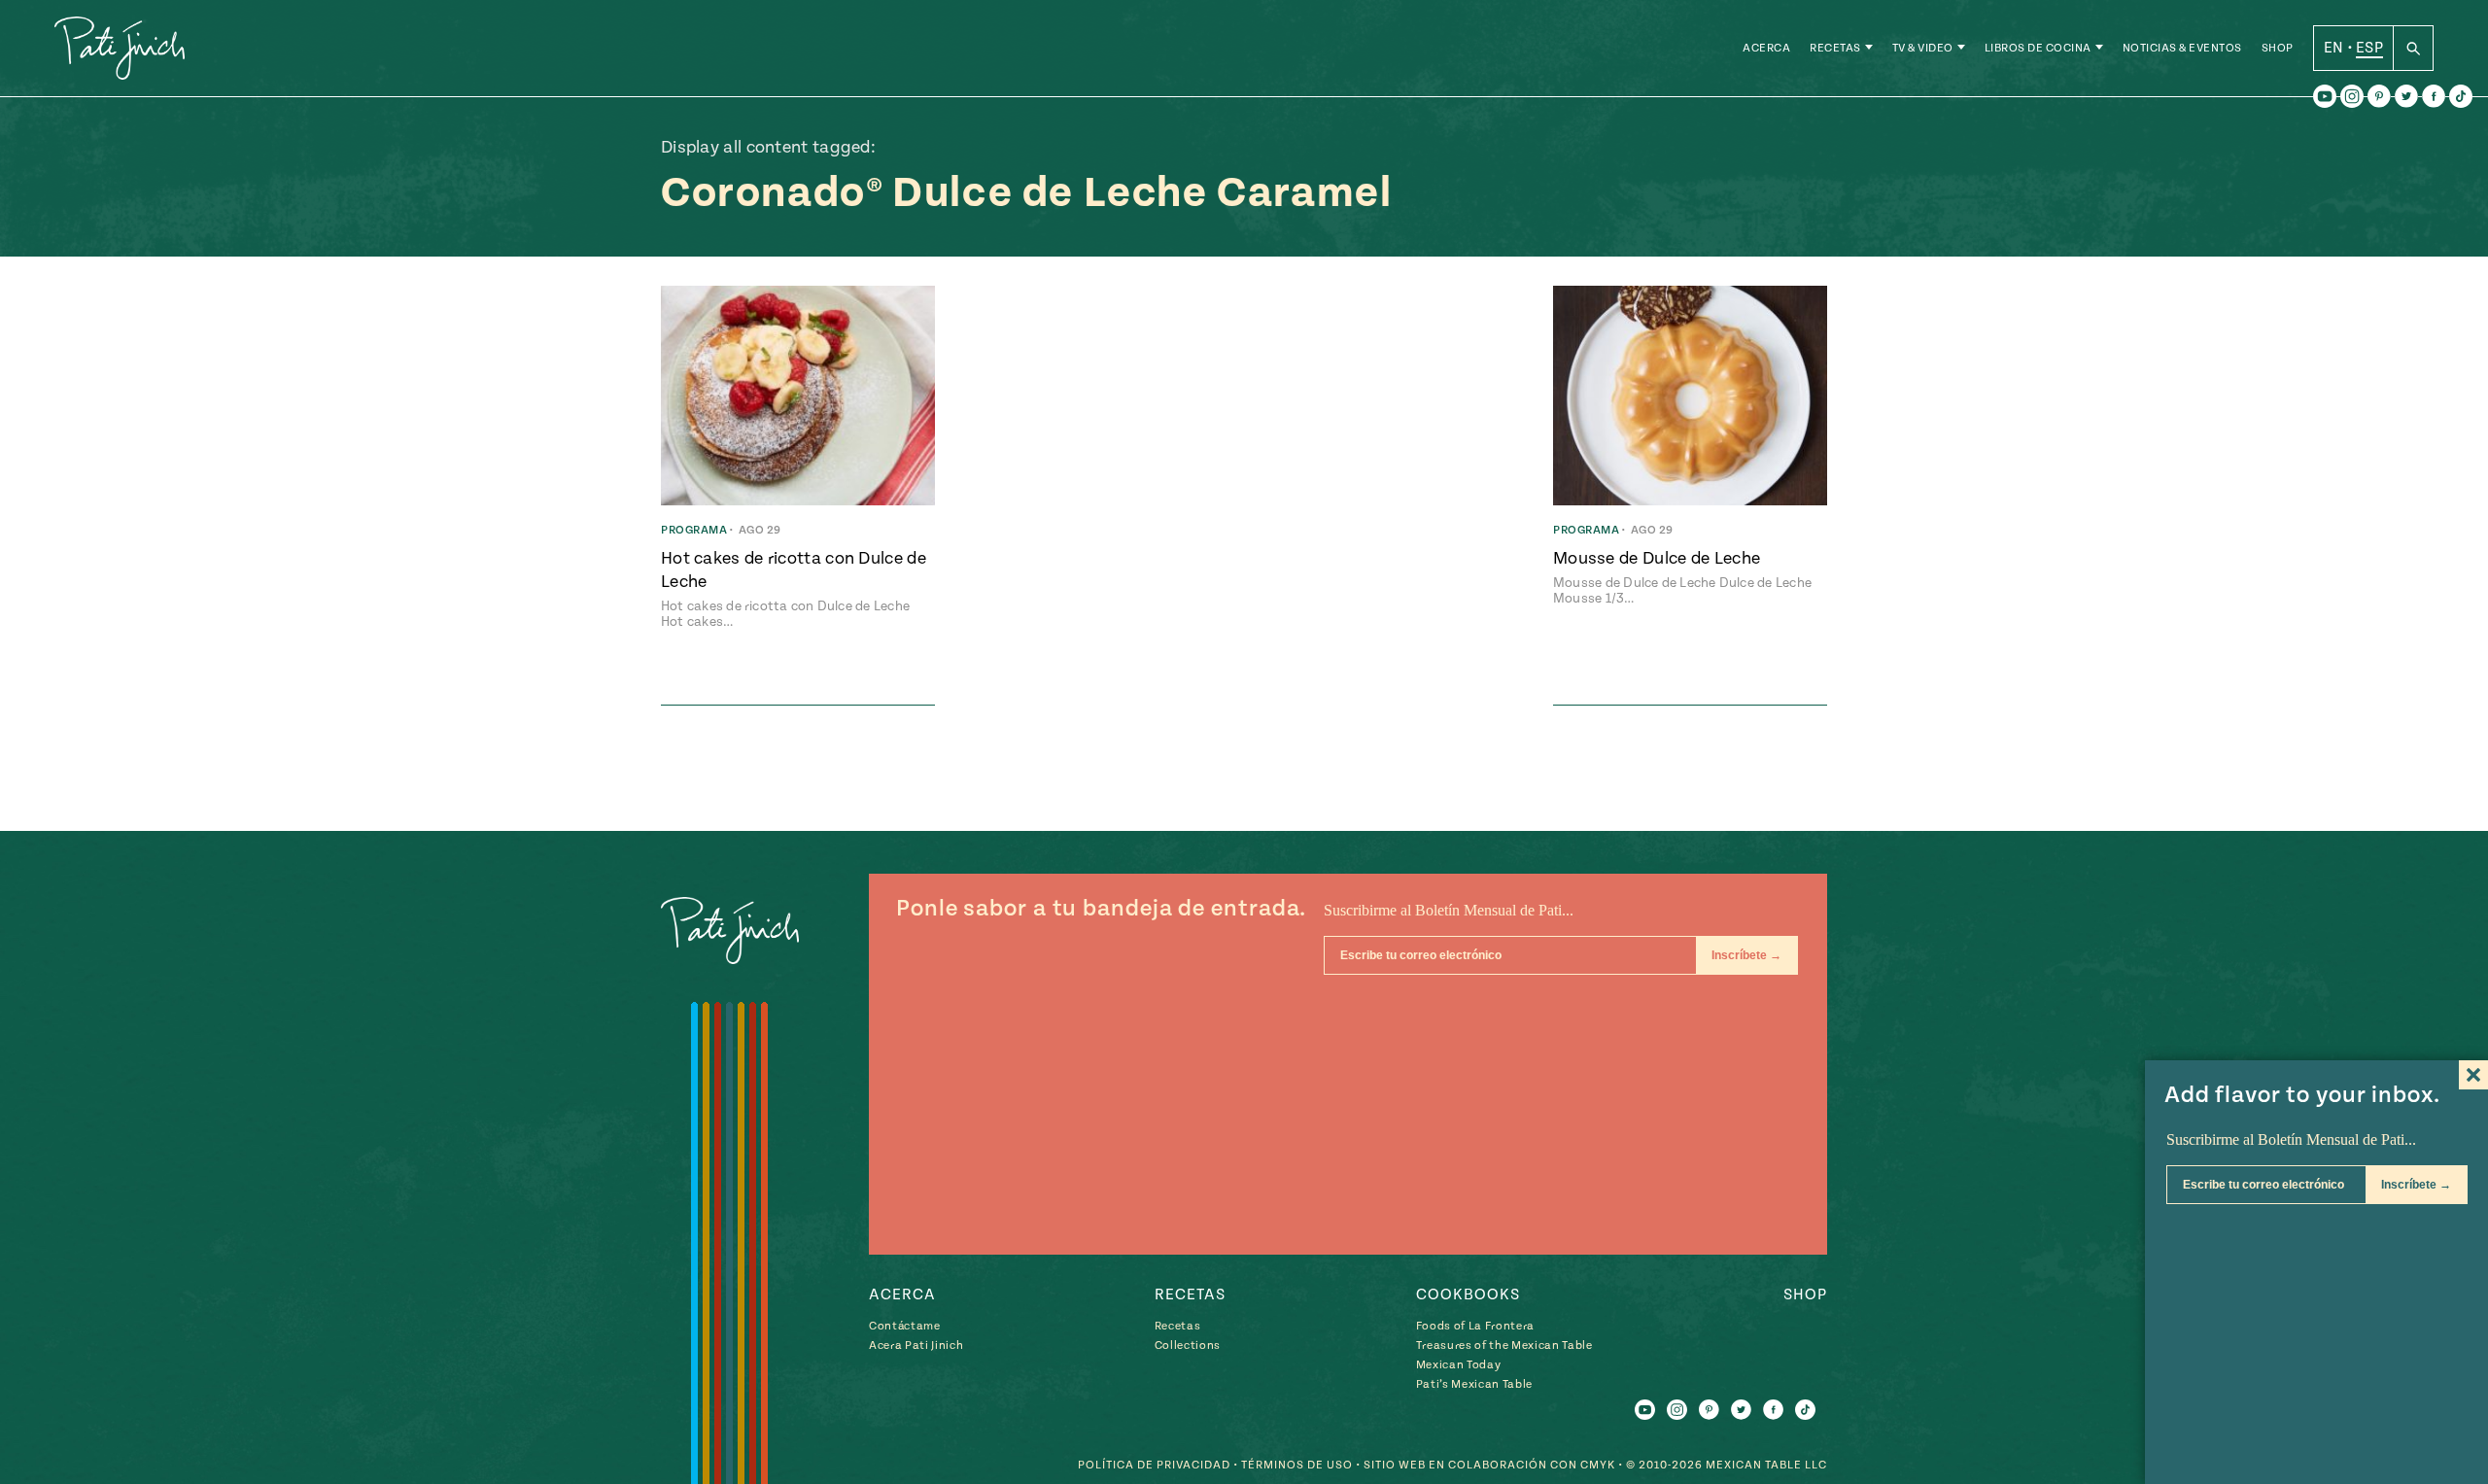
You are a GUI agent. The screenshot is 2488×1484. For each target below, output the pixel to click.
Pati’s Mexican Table (1474, 1384)
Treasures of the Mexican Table (1504, 1346)
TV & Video (1923, 48)
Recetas (1835, 48)
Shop (2278, 48)
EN (2334, 48)
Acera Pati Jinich (916, 1346)
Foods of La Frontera (1475, 1326)
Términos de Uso (1297, 1465)
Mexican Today (1459, 1365)
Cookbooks (1468, 1294)
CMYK (1598, 1465)
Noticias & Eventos (2182, 48)
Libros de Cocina (2038, 48)
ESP (2369, 48)
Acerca (1766, 48)
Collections (1188, 1346)
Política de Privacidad (1154, 1465)
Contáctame (905, 1326)
